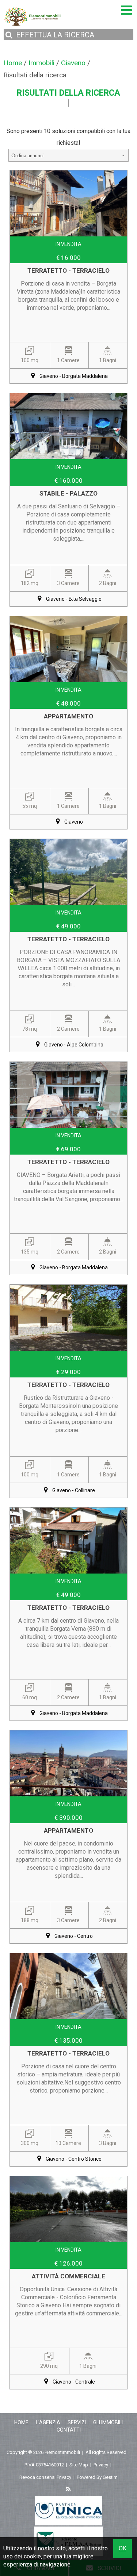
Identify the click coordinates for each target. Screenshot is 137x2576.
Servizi (77, 2422)
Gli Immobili (108, 2422)
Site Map (79, 2465)
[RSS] (69, 2490)
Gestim (110, 2477)
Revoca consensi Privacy (45, 2477)
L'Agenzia (48, 2422)
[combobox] (69, 155)
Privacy (101, 2465)
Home (21, 2422)
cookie (32, 2556)
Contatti (69, 2430)
